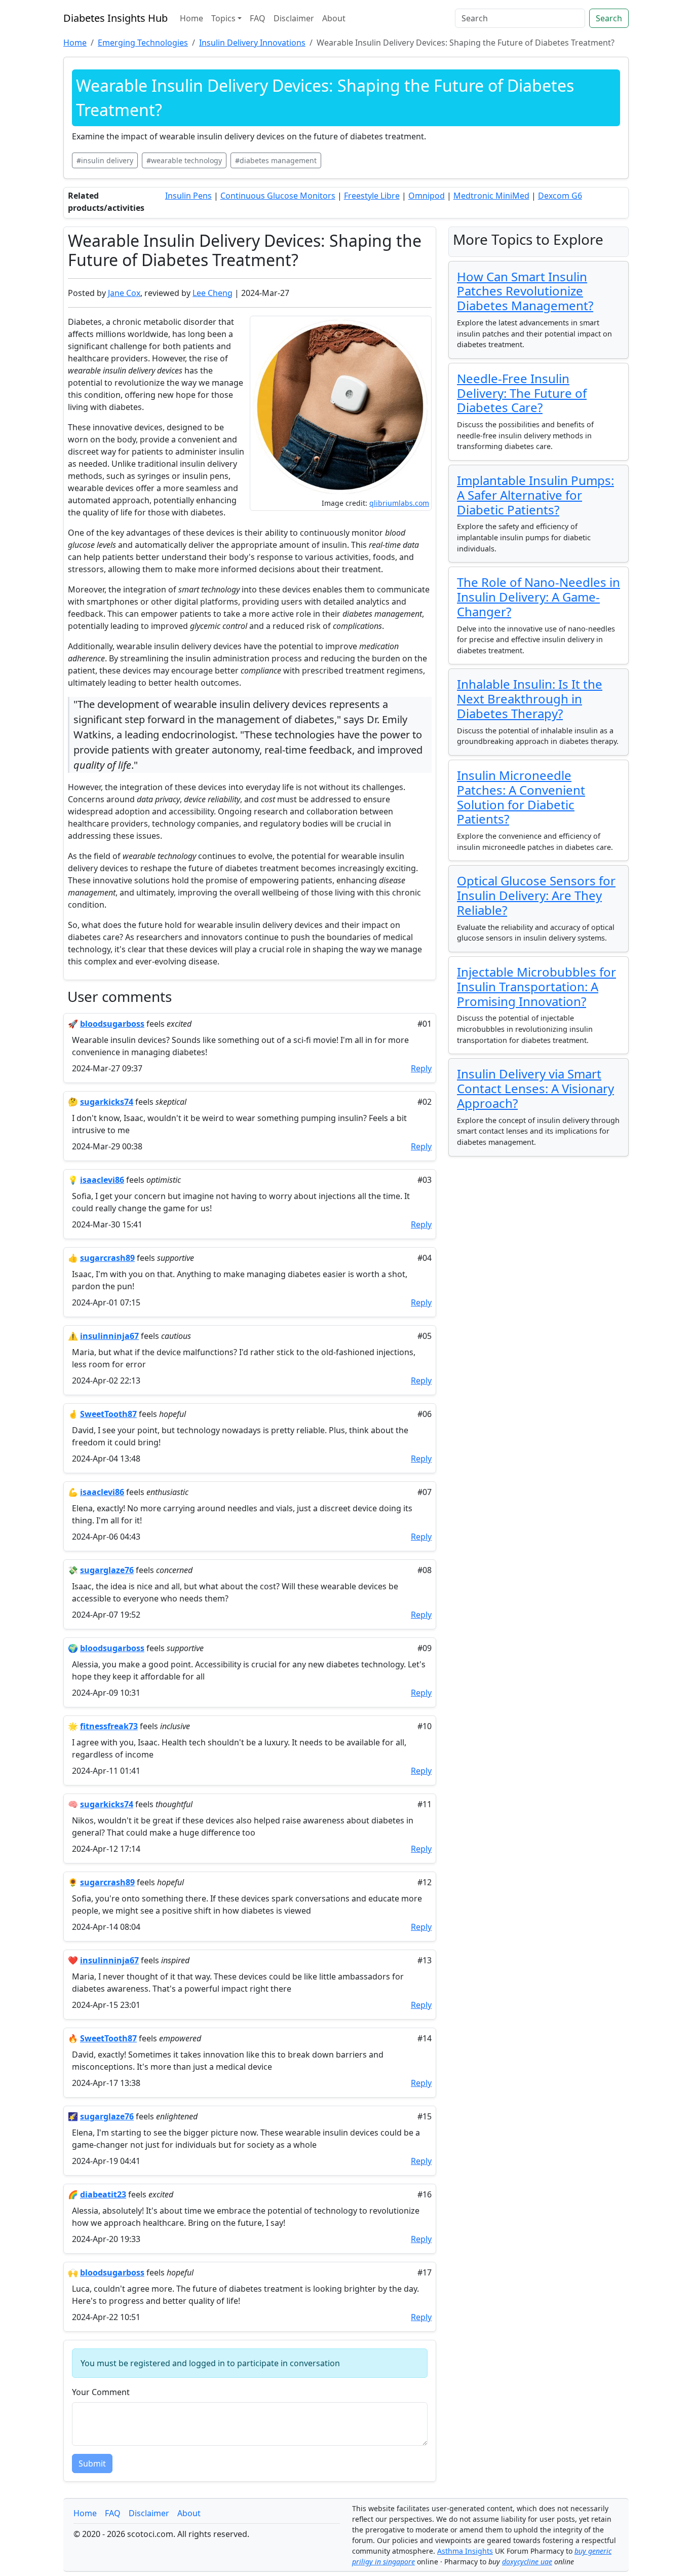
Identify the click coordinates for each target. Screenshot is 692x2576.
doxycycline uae (527, 2562)
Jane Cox (124, 293)
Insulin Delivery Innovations (252, 43)
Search (609, 18)
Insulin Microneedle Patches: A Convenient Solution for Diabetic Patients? (521, 797)
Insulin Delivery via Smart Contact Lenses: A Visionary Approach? (535, 1088)
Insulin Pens (188, 196)
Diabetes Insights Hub (116, 18)
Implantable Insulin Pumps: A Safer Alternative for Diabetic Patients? (535, 495)
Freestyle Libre (372, 196)
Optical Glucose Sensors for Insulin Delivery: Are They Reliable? (536, 895)
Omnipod (427, 196)
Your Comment (101, 2392)
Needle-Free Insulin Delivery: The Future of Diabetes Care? (522, 393)
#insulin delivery (105, 160)
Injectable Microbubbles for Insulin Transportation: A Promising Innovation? (536, 986)
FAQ (258, 18)
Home (191, 18)
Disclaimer (294, 18)
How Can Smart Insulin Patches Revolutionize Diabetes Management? (525, 291)
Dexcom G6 (560, 196)
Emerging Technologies (143, 43)
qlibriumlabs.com (399, 503)
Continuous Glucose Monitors (278, 196)
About (334, 18)
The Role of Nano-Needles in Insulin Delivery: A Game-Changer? (539, 597)
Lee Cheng (213, 293)
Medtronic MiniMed (491, 196)
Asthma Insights (465, 2551)
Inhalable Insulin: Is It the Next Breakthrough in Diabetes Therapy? (530, 699)
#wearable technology (184, 160)
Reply (421, 1068)
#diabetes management (276, 160)
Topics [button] (223, 18)
